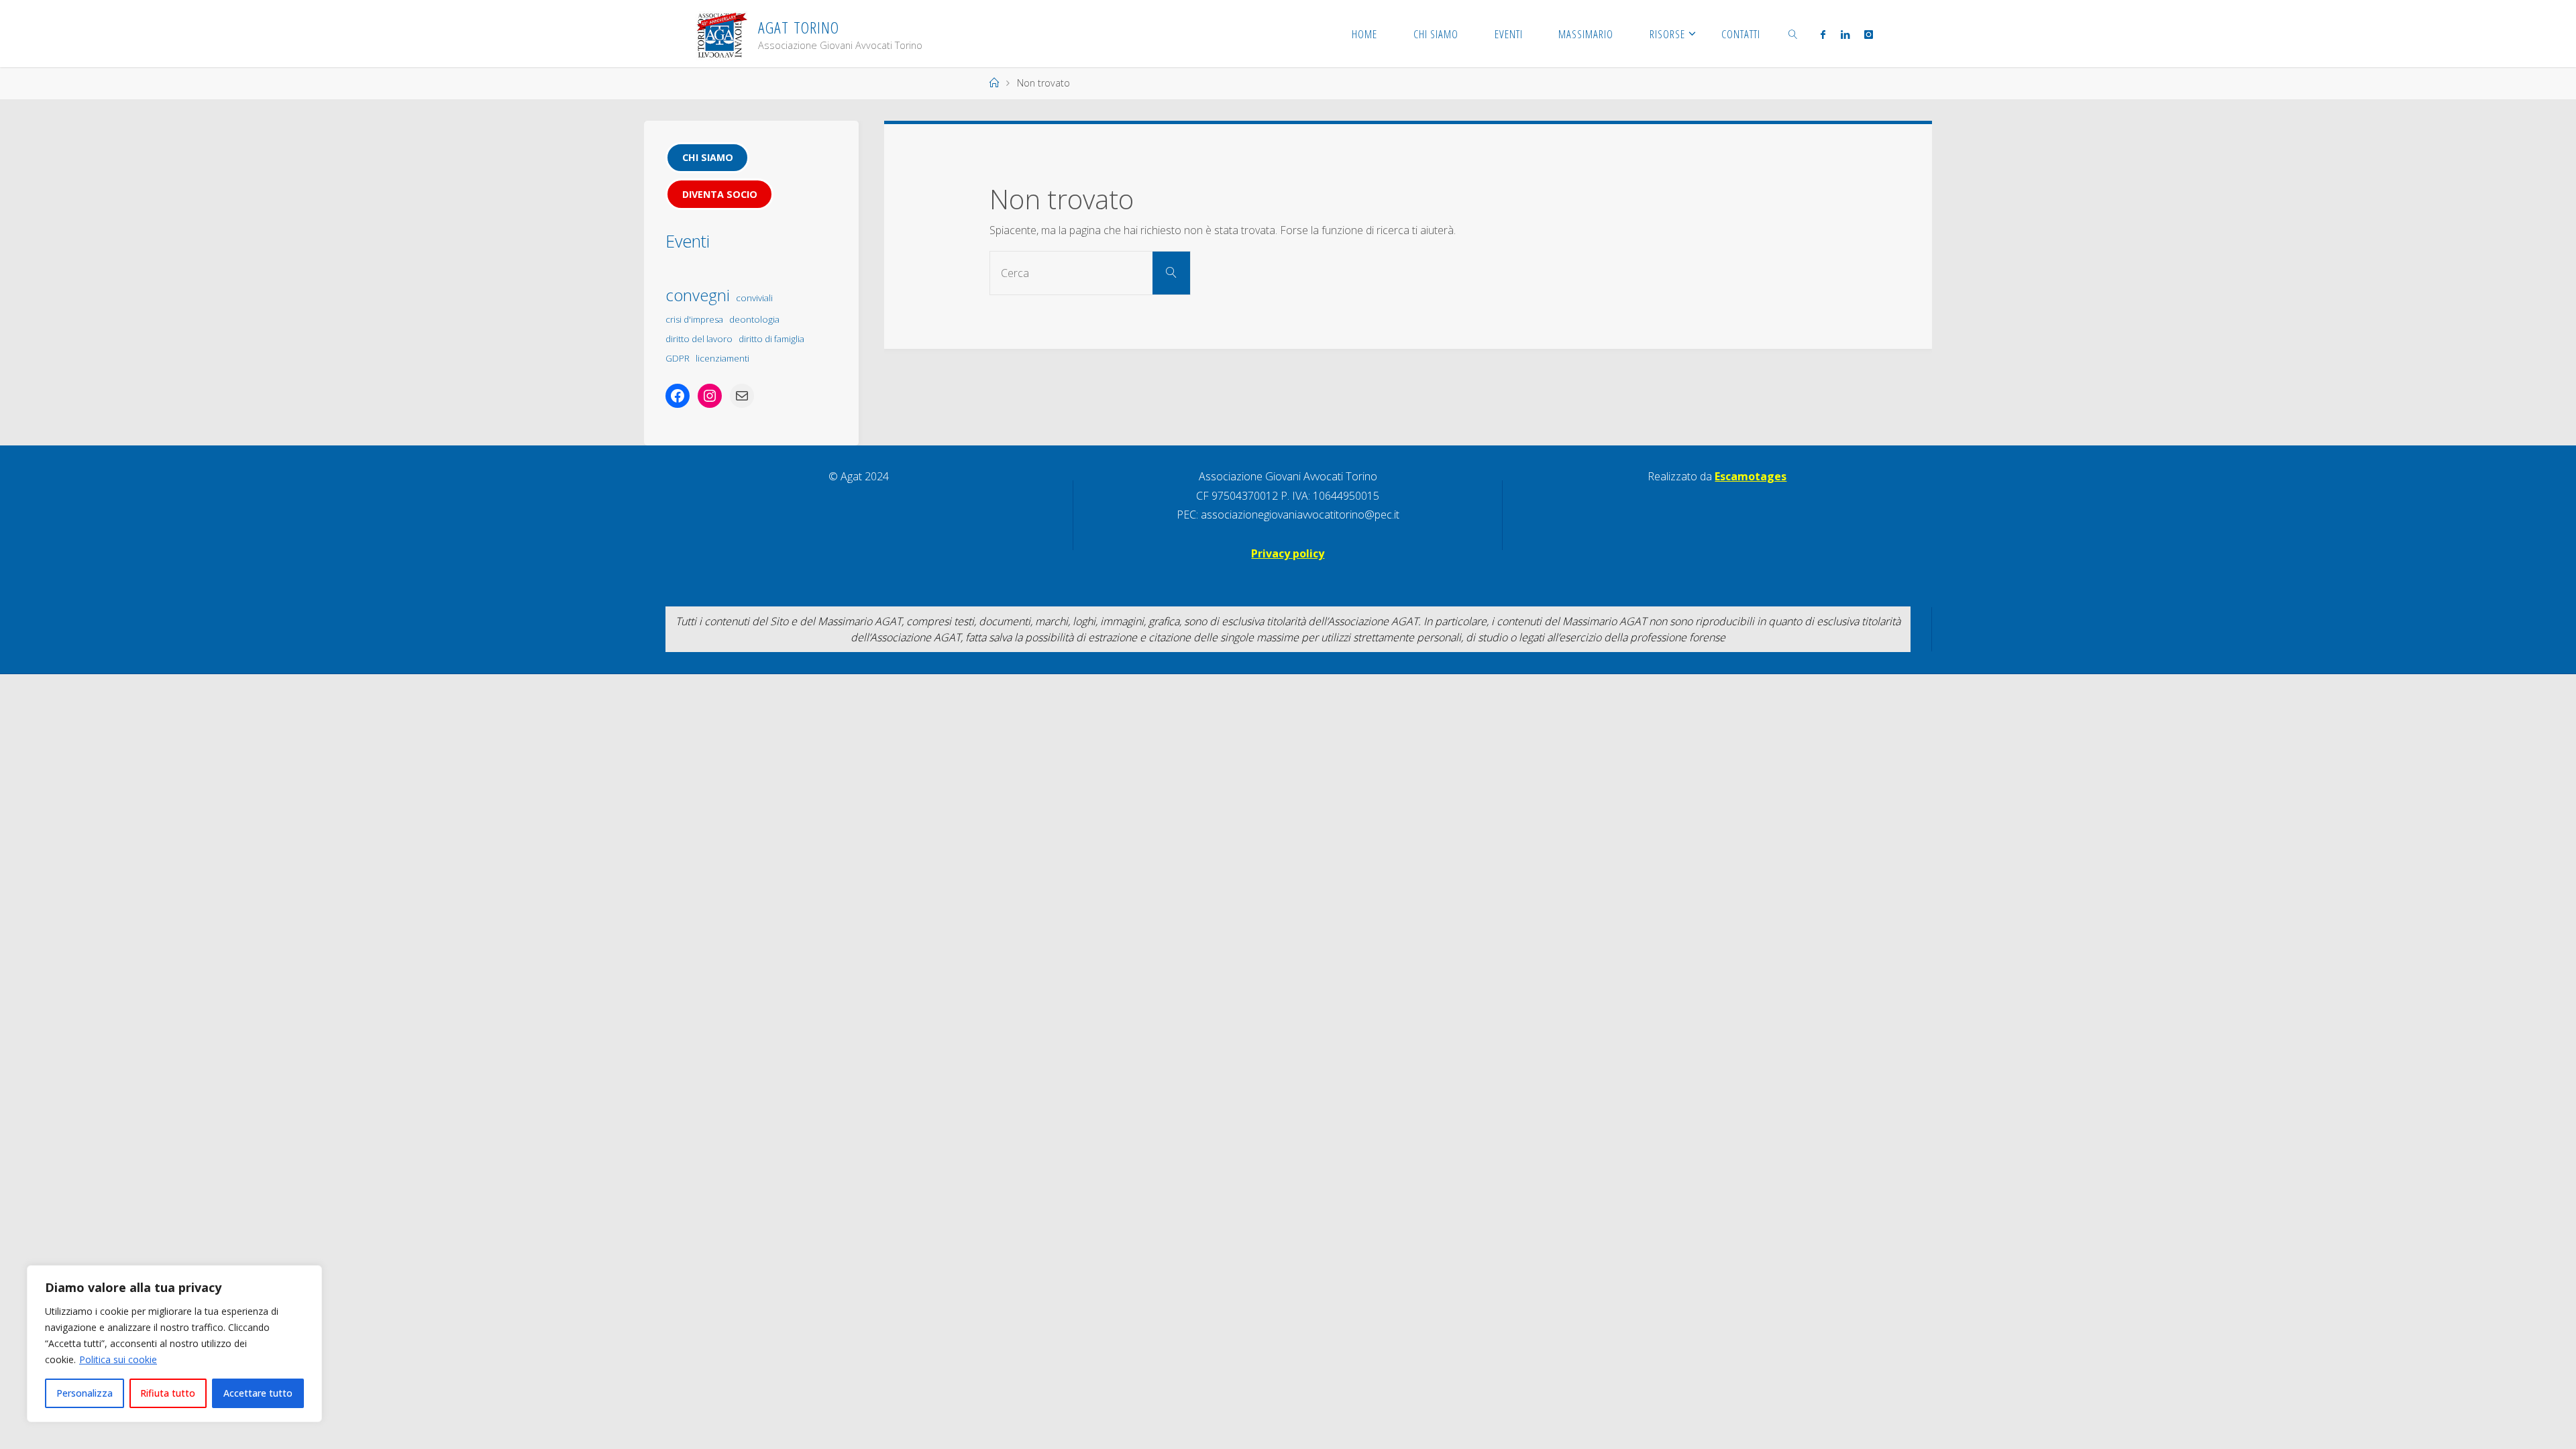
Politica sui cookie (118, 1359)
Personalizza (85, 1393)
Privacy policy (1288, 553)
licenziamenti (722, 358)
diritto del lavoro (699, 339)
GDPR (678, 358)
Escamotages (1751, 476)
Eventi (688, 241)
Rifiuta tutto (168, 1393)
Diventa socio (720, 194)
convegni (698, 295)
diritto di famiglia (771, 339)
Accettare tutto (258, 1393)
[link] (1793, 34)
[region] (174, 1344)
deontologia (754, 319)
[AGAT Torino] (721, 34)
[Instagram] (1869, 34)
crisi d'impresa (694, 319)
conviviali (754, 298)
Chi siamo (708, 157)
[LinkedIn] (1844, 34)
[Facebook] (1823, 34)
